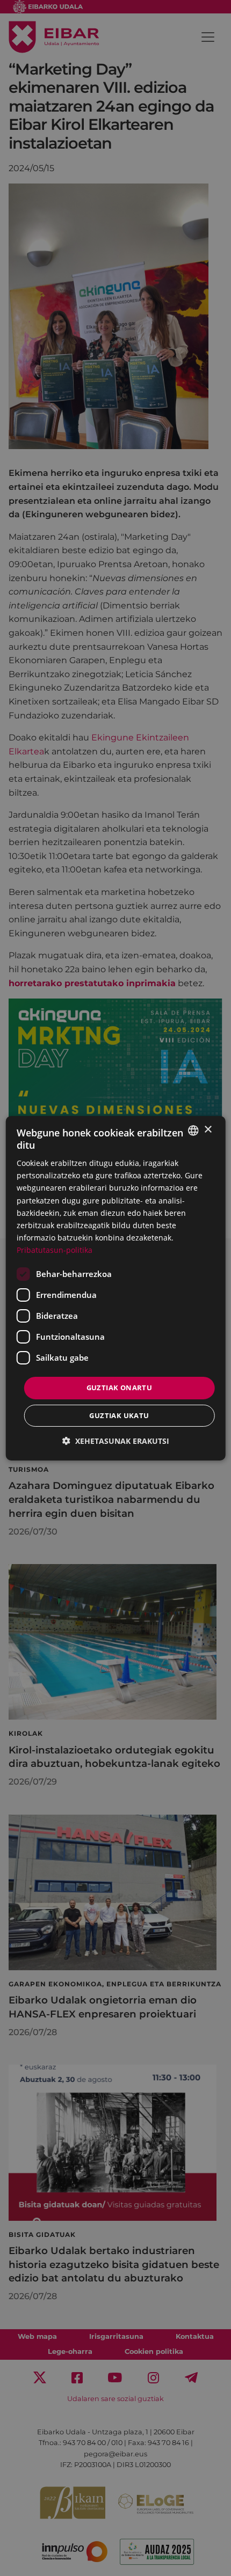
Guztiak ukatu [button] (119, 1415)
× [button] (208, 1130)
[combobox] (193, 1130)
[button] (116, 1441)
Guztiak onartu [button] (120, 1388)
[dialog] (116, 1288)
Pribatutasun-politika (55, 1250)
